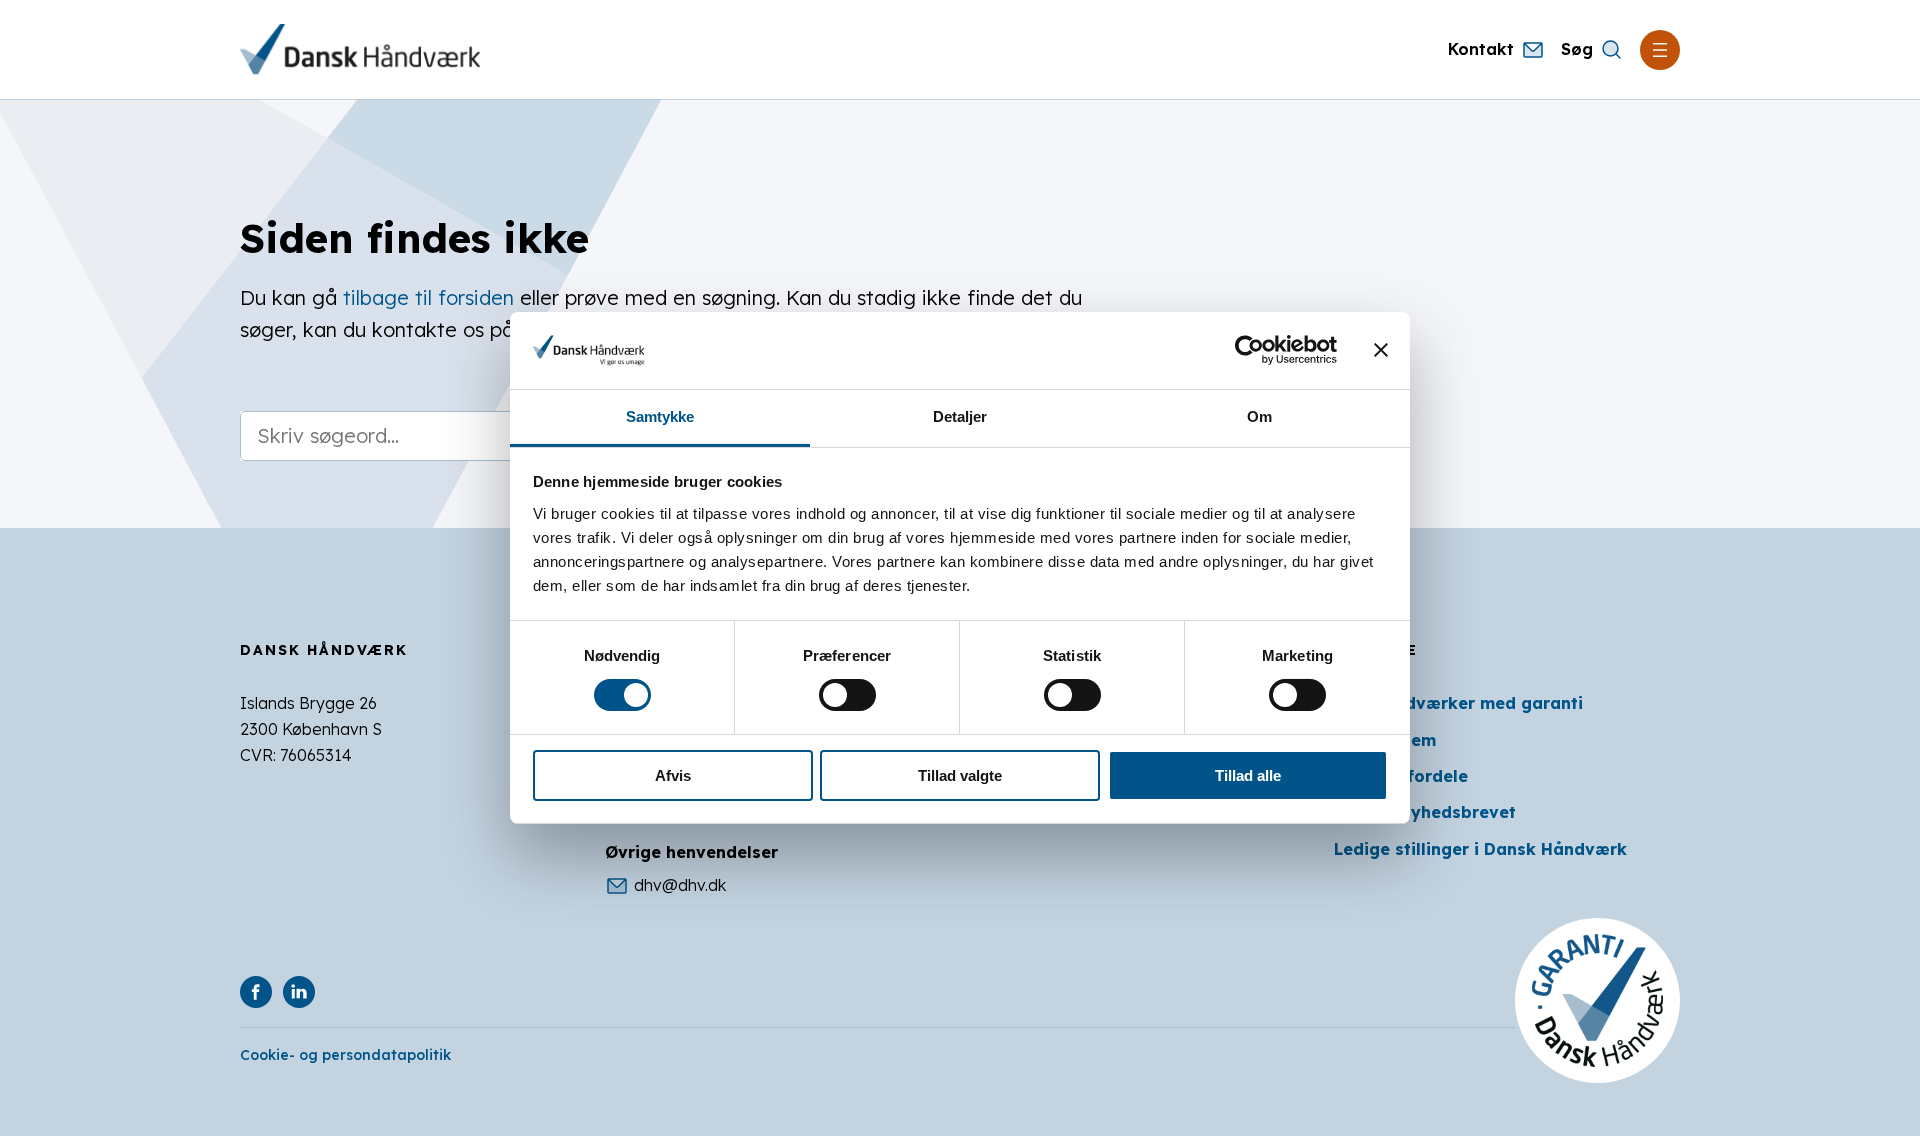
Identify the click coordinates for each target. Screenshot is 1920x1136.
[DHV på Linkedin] (299, 992)
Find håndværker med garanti (1458, 703)
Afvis (673, 775)
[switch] (847, 695)
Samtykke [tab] (660, 416)
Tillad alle (1248, 775)
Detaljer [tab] (960, 416)
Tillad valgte (960, 775)
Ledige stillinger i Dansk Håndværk (1480, 849)
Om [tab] (1259, 416)
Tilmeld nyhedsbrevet (1425, 812)
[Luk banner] (1381, 350)
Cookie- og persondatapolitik (345, 1055)
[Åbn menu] (1660, 50)
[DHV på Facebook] (256, 992)
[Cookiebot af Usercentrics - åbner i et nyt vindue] (1249, 350)
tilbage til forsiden (428, 297)
